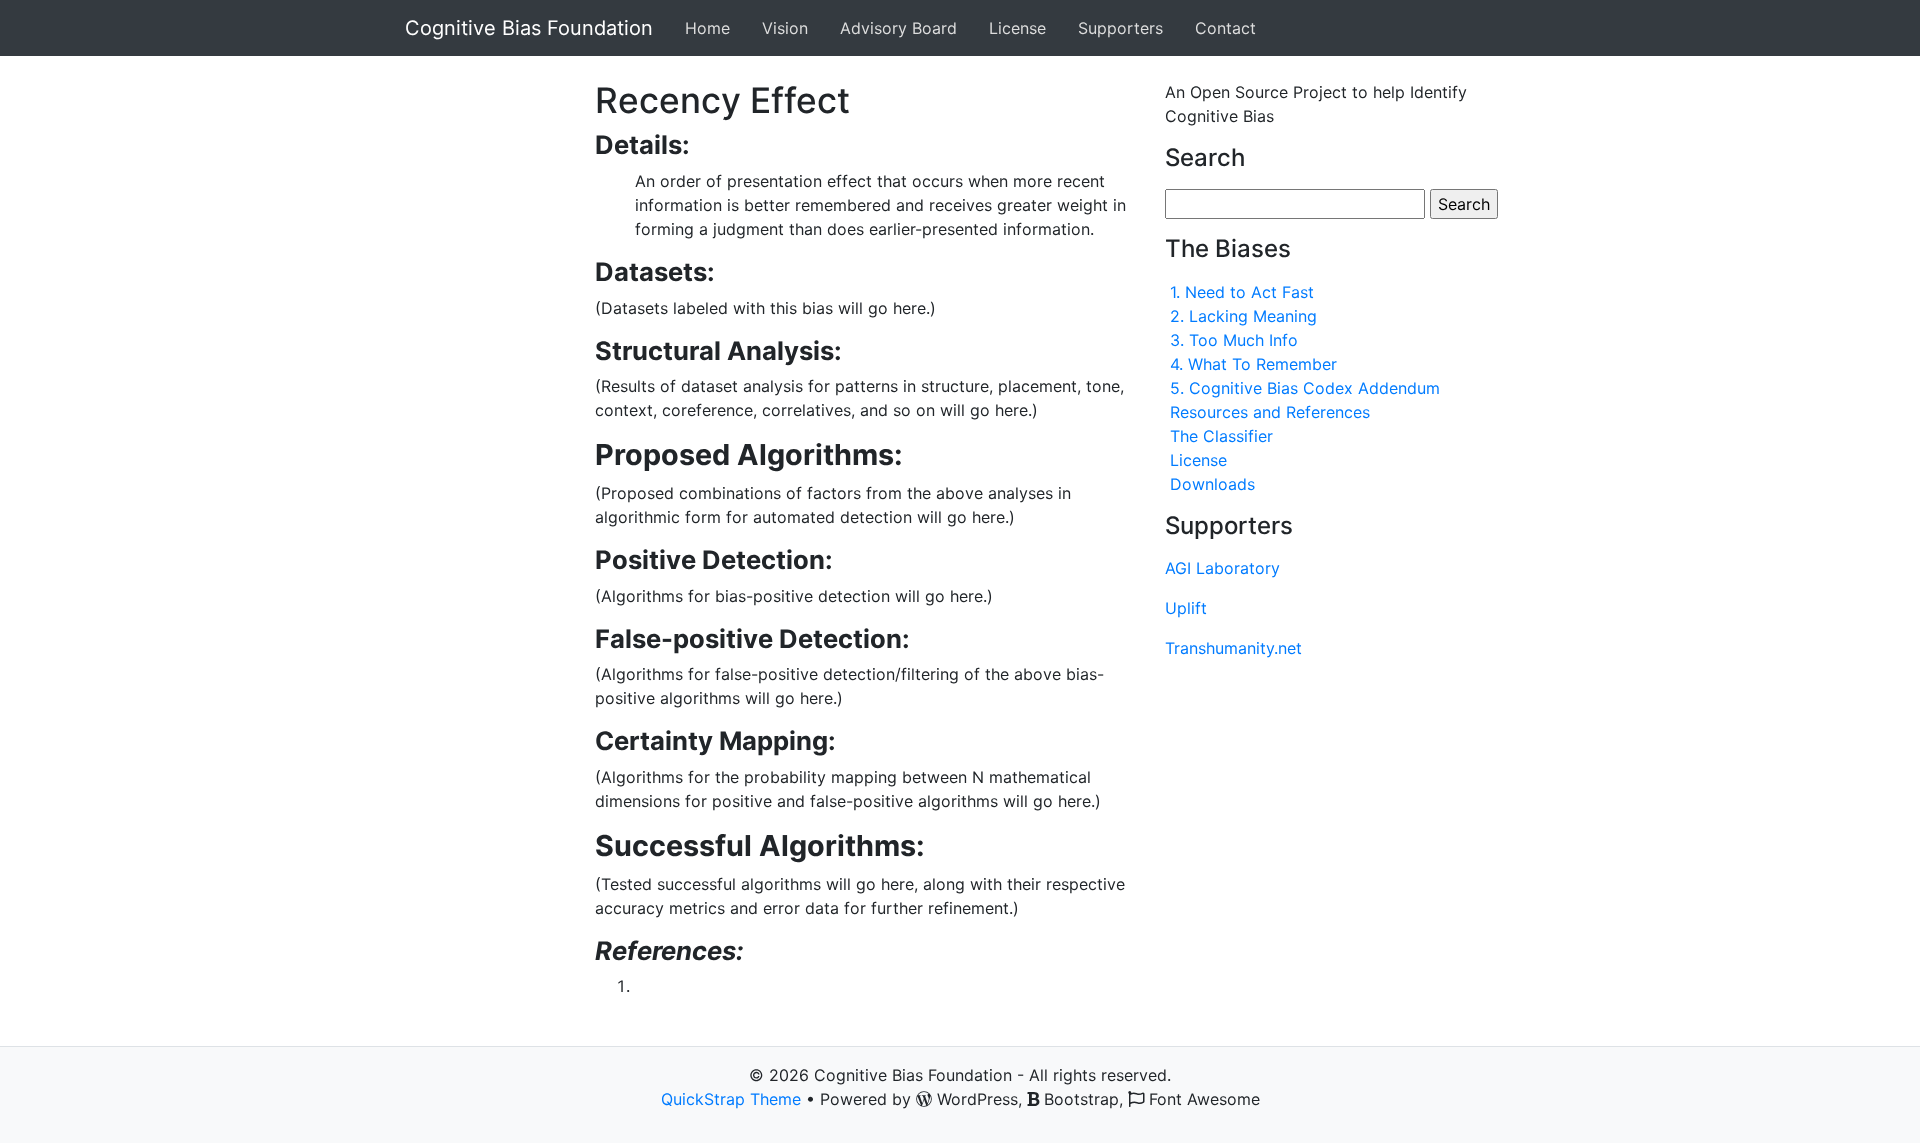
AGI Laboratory (1222, 568)
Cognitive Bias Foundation (529, 28)
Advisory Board (898, 28)
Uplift (1186, 608)
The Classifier (1221, 436)
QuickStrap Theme (731, 1099)
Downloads (1212, 484)
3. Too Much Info (1234, 340)
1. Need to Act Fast (1242, 292)
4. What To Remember (1253, 364)
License (1017, 28)
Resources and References (1270, 412)
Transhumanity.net (1233, 648)
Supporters (1120, 28)
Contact (1225, 28)
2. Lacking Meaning (1243, 316)
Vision (785, 28)
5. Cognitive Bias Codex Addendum (1305, 388)
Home (707, 28)
